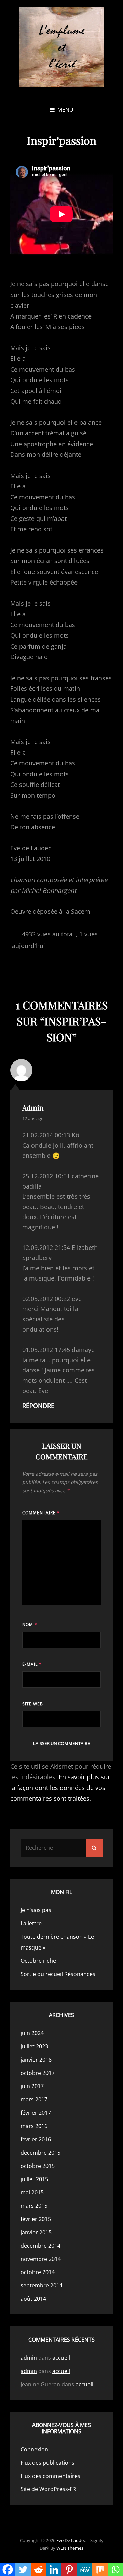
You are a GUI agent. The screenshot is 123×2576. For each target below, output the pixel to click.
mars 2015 (34, 2206)
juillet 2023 (34, 2046)
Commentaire (41, 1513)
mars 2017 (34, 2099)
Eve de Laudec (71, 2540)
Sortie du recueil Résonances (58, 1974)
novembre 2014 (41, 2259)
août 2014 (33, 2299)
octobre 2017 (38, 2073)
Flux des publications (47, 2463)
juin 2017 (32, 2086)
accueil (61, 2358)
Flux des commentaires (50, 2476)
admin (33, 1107)
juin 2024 (32, 2033)
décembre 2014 (40, 2246)
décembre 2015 (40, 2153)
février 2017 (36, 2113)
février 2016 (36, 2139)
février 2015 (36, 2219)
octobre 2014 (38, 2272)
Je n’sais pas (36, 1910)
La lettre (31, 1923)
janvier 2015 (36, 2232)
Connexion (34, 2449)
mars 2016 (34, 2126)
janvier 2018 (36, 2060)
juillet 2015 (34, 2179)
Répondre (38, 1406)
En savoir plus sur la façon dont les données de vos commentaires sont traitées (60, 1788)
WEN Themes (70, 2548)
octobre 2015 (38, 2166)
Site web (33, 1704)
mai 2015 (32, 2192)
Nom (30, 1624)
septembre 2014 (42, 2285)
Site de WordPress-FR (48, 2489)
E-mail (32, 1664)
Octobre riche (38, 1961)
